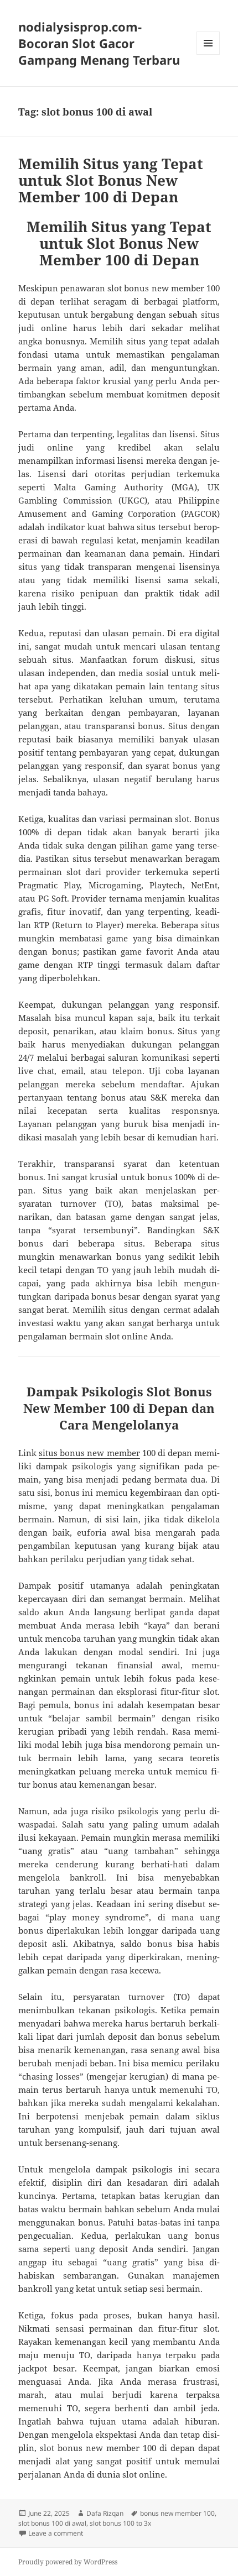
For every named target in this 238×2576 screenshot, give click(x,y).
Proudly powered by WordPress (68, 2562)
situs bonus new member (89, 1453)
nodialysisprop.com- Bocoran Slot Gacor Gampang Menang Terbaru (99, 43)
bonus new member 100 (177, 2513)
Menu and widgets (208, 54)
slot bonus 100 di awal (52, 2523)
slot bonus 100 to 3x (120, 2523)
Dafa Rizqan (105, 2513)
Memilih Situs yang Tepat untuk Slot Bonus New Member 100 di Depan (111, 180)
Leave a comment (56, 2533)
